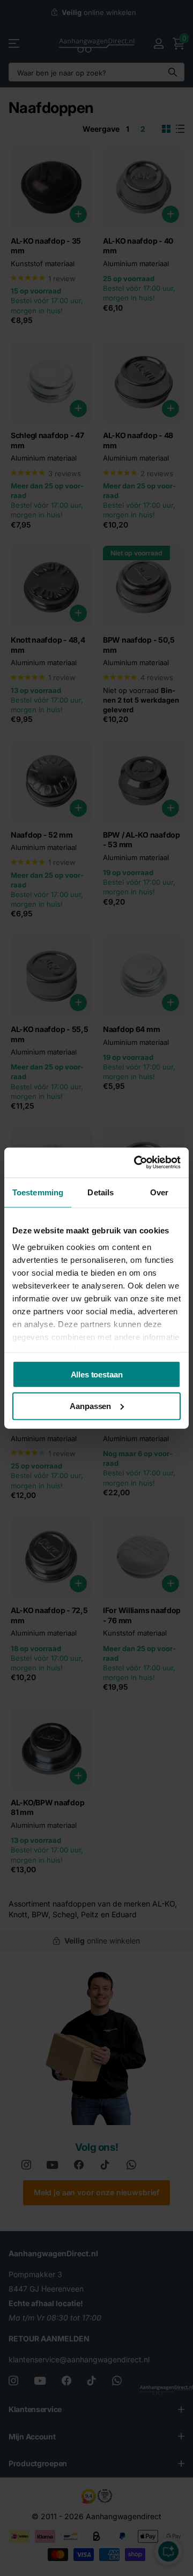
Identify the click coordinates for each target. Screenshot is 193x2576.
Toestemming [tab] (38, 1192)
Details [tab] (101, 1192)
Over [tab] (159, 1192)
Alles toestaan (97, 1374)
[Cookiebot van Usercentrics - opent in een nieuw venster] (136, 1163)
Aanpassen (90, 1406)
